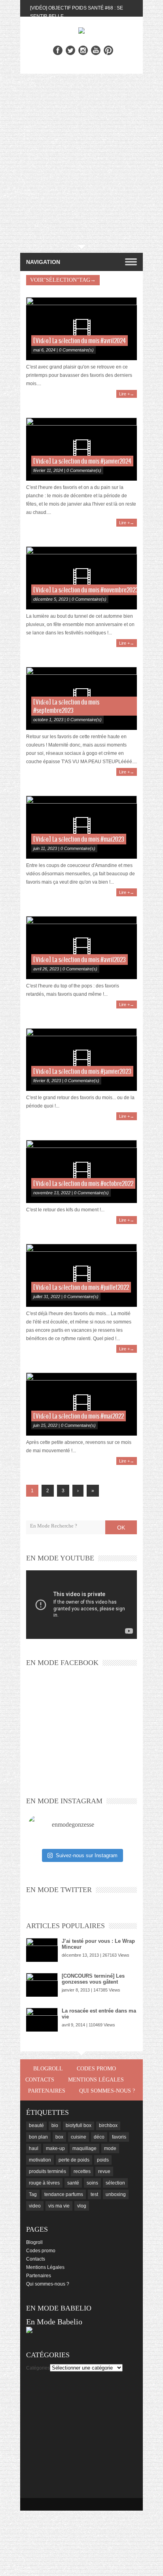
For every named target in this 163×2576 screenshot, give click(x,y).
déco (99, 2137)
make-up (55, 2148)
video (35, 2206)
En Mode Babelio (54, 2322)
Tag (33, 2194)
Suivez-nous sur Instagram (87, 1855)
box (59, 2137)
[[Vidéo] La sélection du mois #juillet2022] (81, 1275)
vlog (82, 2206)
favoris (119, 2137)
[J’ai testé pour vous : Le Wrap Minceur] (42, 1950)
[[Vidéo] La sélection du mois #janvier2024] (81, 449)
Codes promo (96, 2069)
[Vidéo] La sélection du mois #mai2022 (79, 1416)
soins (92, 2183)
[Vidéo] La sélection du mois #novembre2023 (86, 590)
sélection (115, 2183)
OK (121, 1528)
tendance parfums (64, 2194)
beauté (36, 2125)
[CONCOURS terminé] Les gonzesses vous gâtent (93, 1979)
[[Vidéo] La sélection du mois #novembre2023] (81, 578)
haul (34, 2148)
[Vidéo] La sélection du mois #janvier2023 (82, 1072)
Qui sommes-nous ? (107, 2091)
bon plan (38, 2137)
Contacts (40, 2080)
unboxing (116, 2194)
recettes (82, 2171)
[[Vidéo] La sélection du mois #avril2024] (81, 329)
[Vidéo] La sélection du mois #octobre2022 (83, 1184)
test (94, 2194)
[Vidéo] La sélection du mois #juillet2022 (81, 1288)
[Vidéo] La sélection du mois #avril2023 (80, 960)
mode (110, 2148)
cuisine (79, 2137)
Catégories (38, 2368)
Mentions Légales (96, 2080)
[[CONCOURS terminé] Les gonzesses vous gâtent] (42, 1985)
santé (73, 2183)
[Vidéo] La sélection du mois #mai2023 (79, 839)
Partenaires (47, 2091)
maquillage (84, 2148)
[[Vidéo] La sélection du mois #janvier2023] (81, 1060)
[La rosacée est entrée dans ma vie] (42, 2020)
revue (104, 2171)
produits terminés (47, 2171)
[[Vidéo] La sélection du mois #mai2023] (81, 827)
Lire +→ (127, 394)
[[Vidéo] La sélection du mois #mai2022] (81, 1404)
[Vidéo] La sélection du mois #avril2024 (80, 341)
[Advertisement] (81, 159)
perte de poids (74, 2160)
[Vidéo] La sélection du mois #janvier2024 (82, 461)
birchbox (108, 2125)
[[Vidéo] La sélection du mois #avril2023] (81, 948)
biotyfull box (79, 2125)
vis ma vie (59, 2206)
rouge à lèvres (44, 2183)
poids (103, 2160)
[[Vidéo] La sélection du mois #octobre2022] (81, 1172)
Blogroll (48, 2069)
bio (55, 2125)
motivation (40, 2160)
